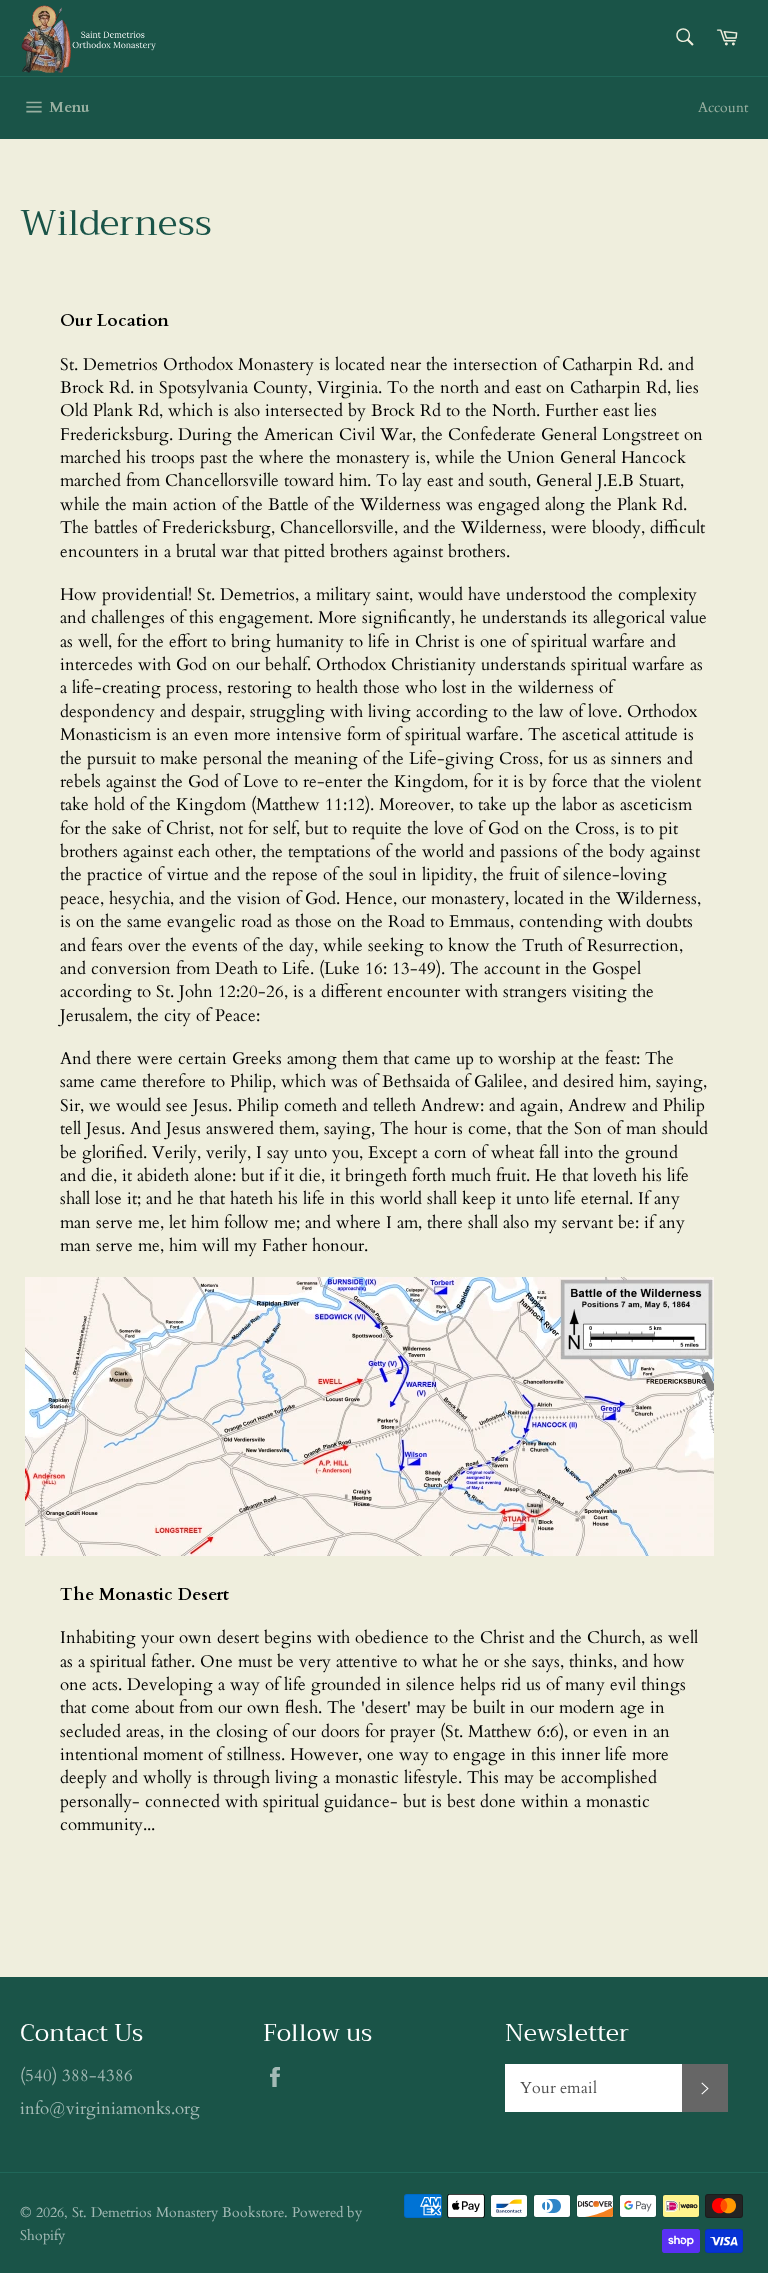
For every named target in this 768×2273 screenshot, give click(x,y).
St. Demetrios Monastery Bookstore (178, 2213)
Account (723, 107)
